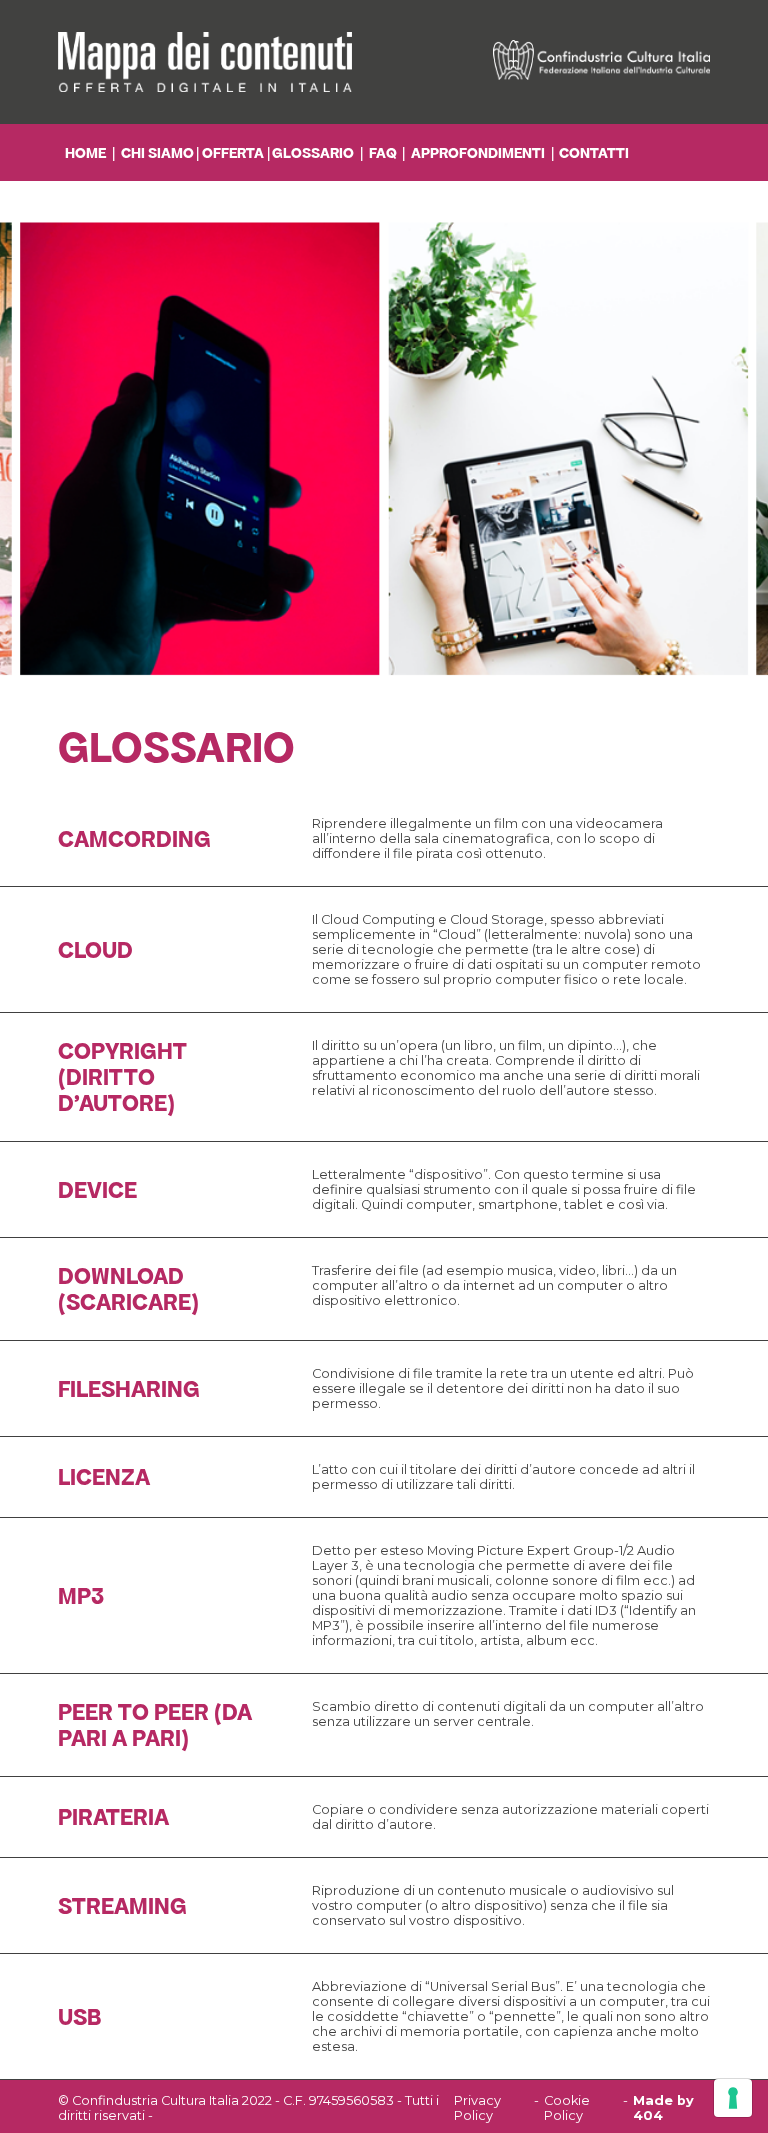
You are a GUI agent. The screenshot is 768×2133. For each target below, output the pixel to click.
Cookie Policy (567, 2108)
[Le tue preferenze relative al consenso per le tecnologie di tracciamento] (733, 2098)
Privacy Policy (477, 2108)
